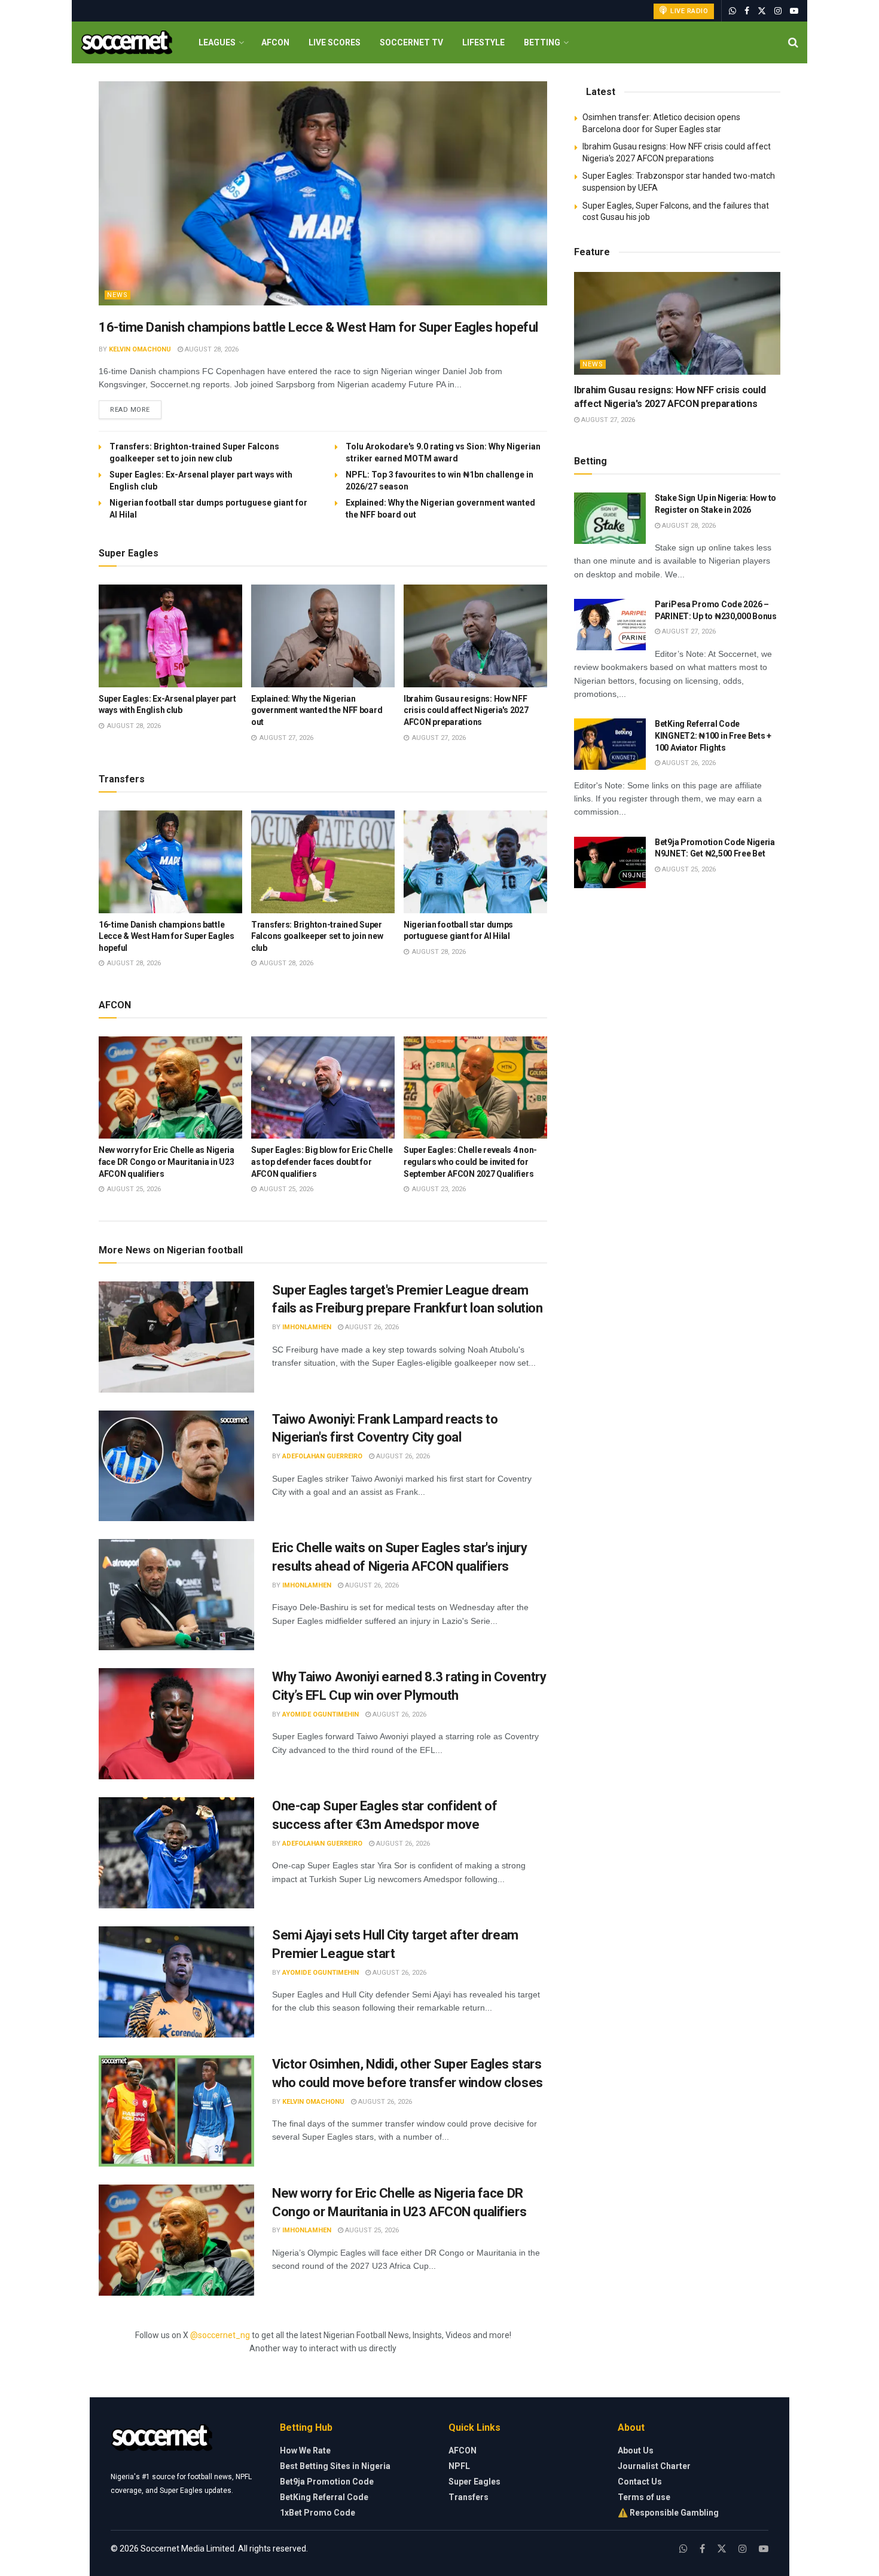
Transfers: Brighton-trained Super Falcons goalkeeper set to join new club (317, 936)
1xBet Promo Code (318, 2513)
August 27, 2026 (607, 420)
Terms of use (644, 2497)
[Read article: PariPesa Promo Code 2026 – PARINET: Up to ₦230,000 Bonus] (610, 625)
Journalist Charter (654, 2466)
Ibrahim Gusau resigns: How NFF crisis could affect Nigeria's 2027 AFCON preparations (466, 710)
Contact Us (640, 2482)
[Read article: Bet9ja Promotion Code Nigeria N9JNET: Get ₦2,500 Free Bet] (610, 862)
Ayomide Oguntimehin (321, 1714)
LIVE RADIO (689, 11)
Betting (542, 42)
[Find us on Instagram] (778, 11)
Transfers (469, 2497)
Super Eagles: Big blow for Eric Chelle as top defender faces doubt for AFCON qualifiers (322, 1162)
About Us (636, 2450)
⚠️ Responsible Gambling (668, 2513)
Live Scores (335, 42)
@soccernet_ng (220, 2335)
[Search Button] (793, 42)
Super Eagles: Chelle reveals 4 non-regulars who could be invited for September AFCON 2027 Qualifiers (470, 1162)
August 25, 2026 (371, 2230)
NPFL (459, 2466)
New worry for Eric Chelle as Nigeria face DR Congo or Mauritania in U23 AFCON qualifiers (167, 1162)
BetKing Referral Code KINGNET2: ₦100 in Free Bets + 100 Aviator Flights (713, 735)
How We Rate (305, 2450)
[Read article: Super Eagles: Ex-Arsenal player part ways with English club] (170, 636)
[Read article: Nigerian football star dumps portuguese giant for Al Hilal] (475, 862)
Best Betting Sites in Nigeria (335, 2466)
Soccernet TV (411, 42)
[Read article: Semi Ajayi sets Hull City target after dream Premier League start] (176, 1982)
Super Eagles (474, 2482)
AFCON (275, 42)
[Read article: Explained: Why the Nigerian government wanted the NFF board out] (323, 636)
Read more (136, 409)
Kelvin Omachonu (140, 349)
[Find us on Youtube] (794, 11)
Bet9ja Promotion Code (327, 2482)
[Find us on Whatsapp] (732, 11)
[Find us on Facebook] (747, 11)
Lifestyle (483, 42)
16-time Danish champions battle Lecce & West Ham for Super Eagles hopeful (318, 327)
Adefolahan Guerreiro (322, 1456)
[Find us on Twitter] (762, 11)
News (117, 295)
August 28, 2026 (211, 349)
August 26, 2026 (371, 1327)
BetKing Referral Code (324, 2497)
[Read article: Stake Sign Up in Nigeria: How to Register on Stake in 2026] (610, 518)
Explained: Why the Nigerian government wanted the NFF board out (317, 710)
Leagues (217, 42)
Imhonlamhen (307, 1327)
